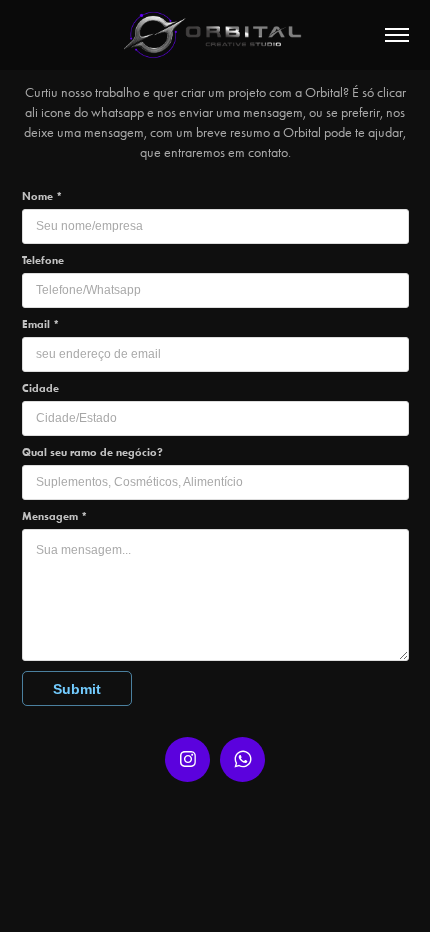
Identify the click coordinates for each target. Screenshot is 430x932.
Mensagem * (54, 516)
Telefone (43, 260)
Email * (40, 324)
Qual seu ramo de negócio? (92, 452)
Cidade (40, 388)
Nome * (42, 196)
